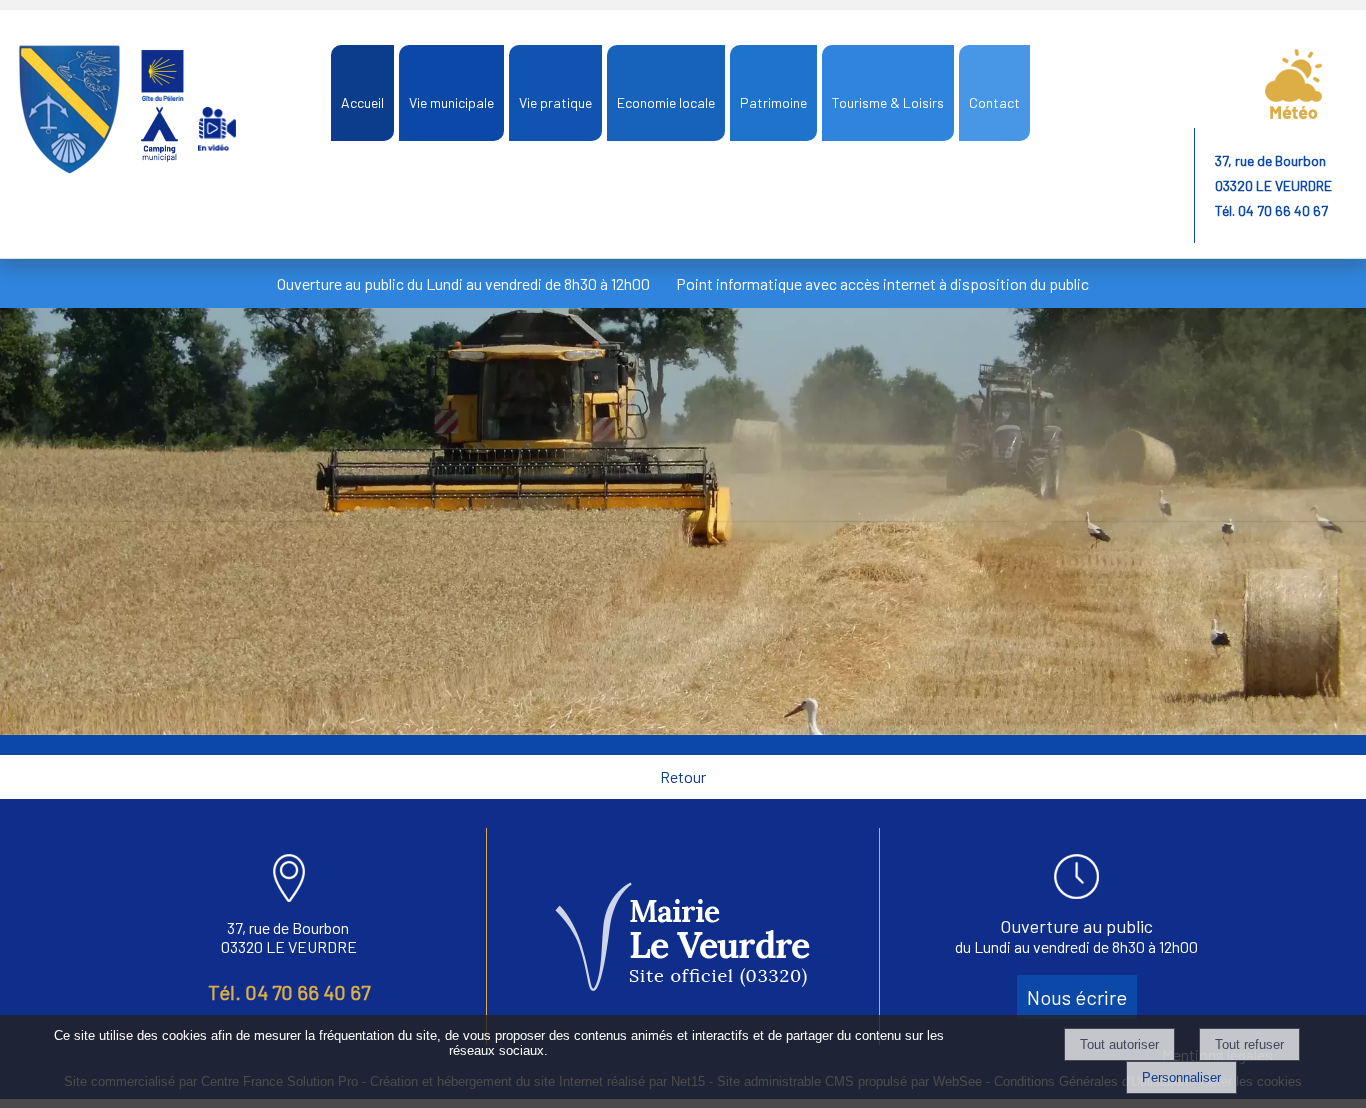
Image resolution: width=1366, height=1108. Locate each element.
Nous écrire (1077, 997)
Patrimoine (773, 102)
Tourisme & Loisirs (888, 102)
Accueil (362, 102)
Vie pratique (555, 102)
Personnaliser (1181, 1077)
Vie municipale (451, 102)
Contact (994, 102)
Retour (683, 776)
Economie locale (666, 102)
